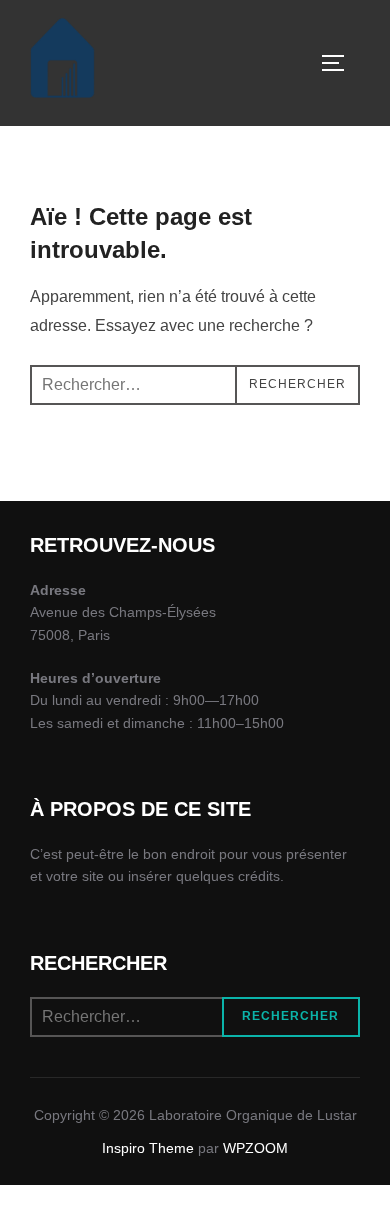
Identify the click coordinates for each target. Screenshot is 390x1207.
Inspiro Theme (148, 1148)
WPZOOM (255, 1148)
